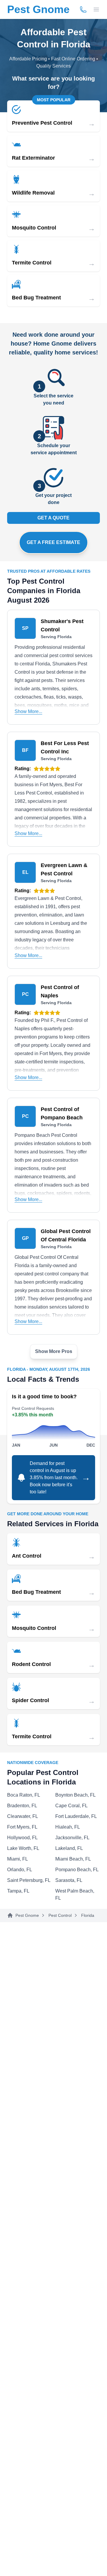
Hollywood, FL (22, 1838)
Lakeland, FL (69, 1848)
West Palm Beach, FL (75, 1894)
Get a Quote (53, 518)
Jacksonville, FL (72, 1838)
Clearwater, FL (23, 1816)
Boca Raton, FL (24, 1795)
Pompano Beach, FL (77, 1870)
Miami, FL (18, 1859)
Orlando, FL (20, 1870)
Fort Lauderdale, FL (76, 1816)
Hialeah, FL (68, 1827)
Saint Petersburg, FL (29, 1880)
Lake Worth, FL (23, 1848)
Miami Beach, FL (73, 1859)
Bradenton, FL (22, 1806)
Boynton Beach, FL (75, 1795)
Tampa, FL (18, 1891)
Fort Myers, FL (22, 1827)
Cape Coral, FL (71, 1806)
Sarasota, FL (69, 1880)
